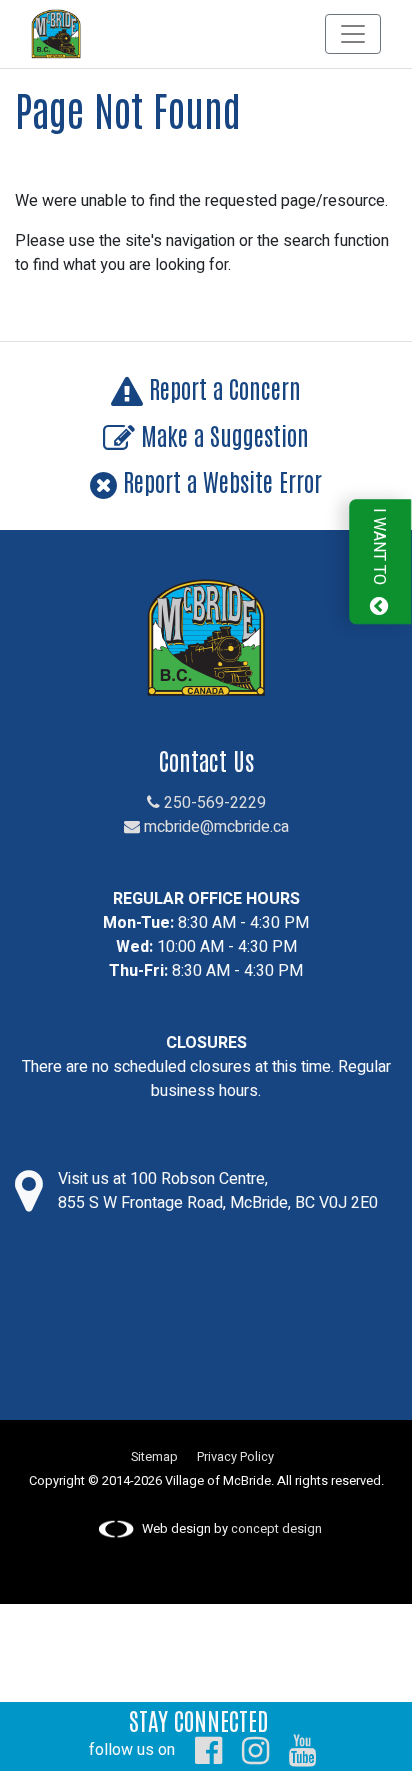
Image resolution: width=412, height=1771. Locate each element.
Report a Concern (222, 387)
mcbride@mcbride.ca (214, 827)
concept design (276, 1529)
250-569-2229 (213, 803)
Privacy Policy (235, 1457)
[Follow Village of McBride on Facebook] (208, 1750)
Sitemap (154, 1457)
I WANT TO (379, 549)
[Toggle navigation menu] (353, 34)
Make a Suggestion (222, 434)
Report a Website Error (219, 480)
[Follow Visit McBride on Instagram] (255, 1750)
